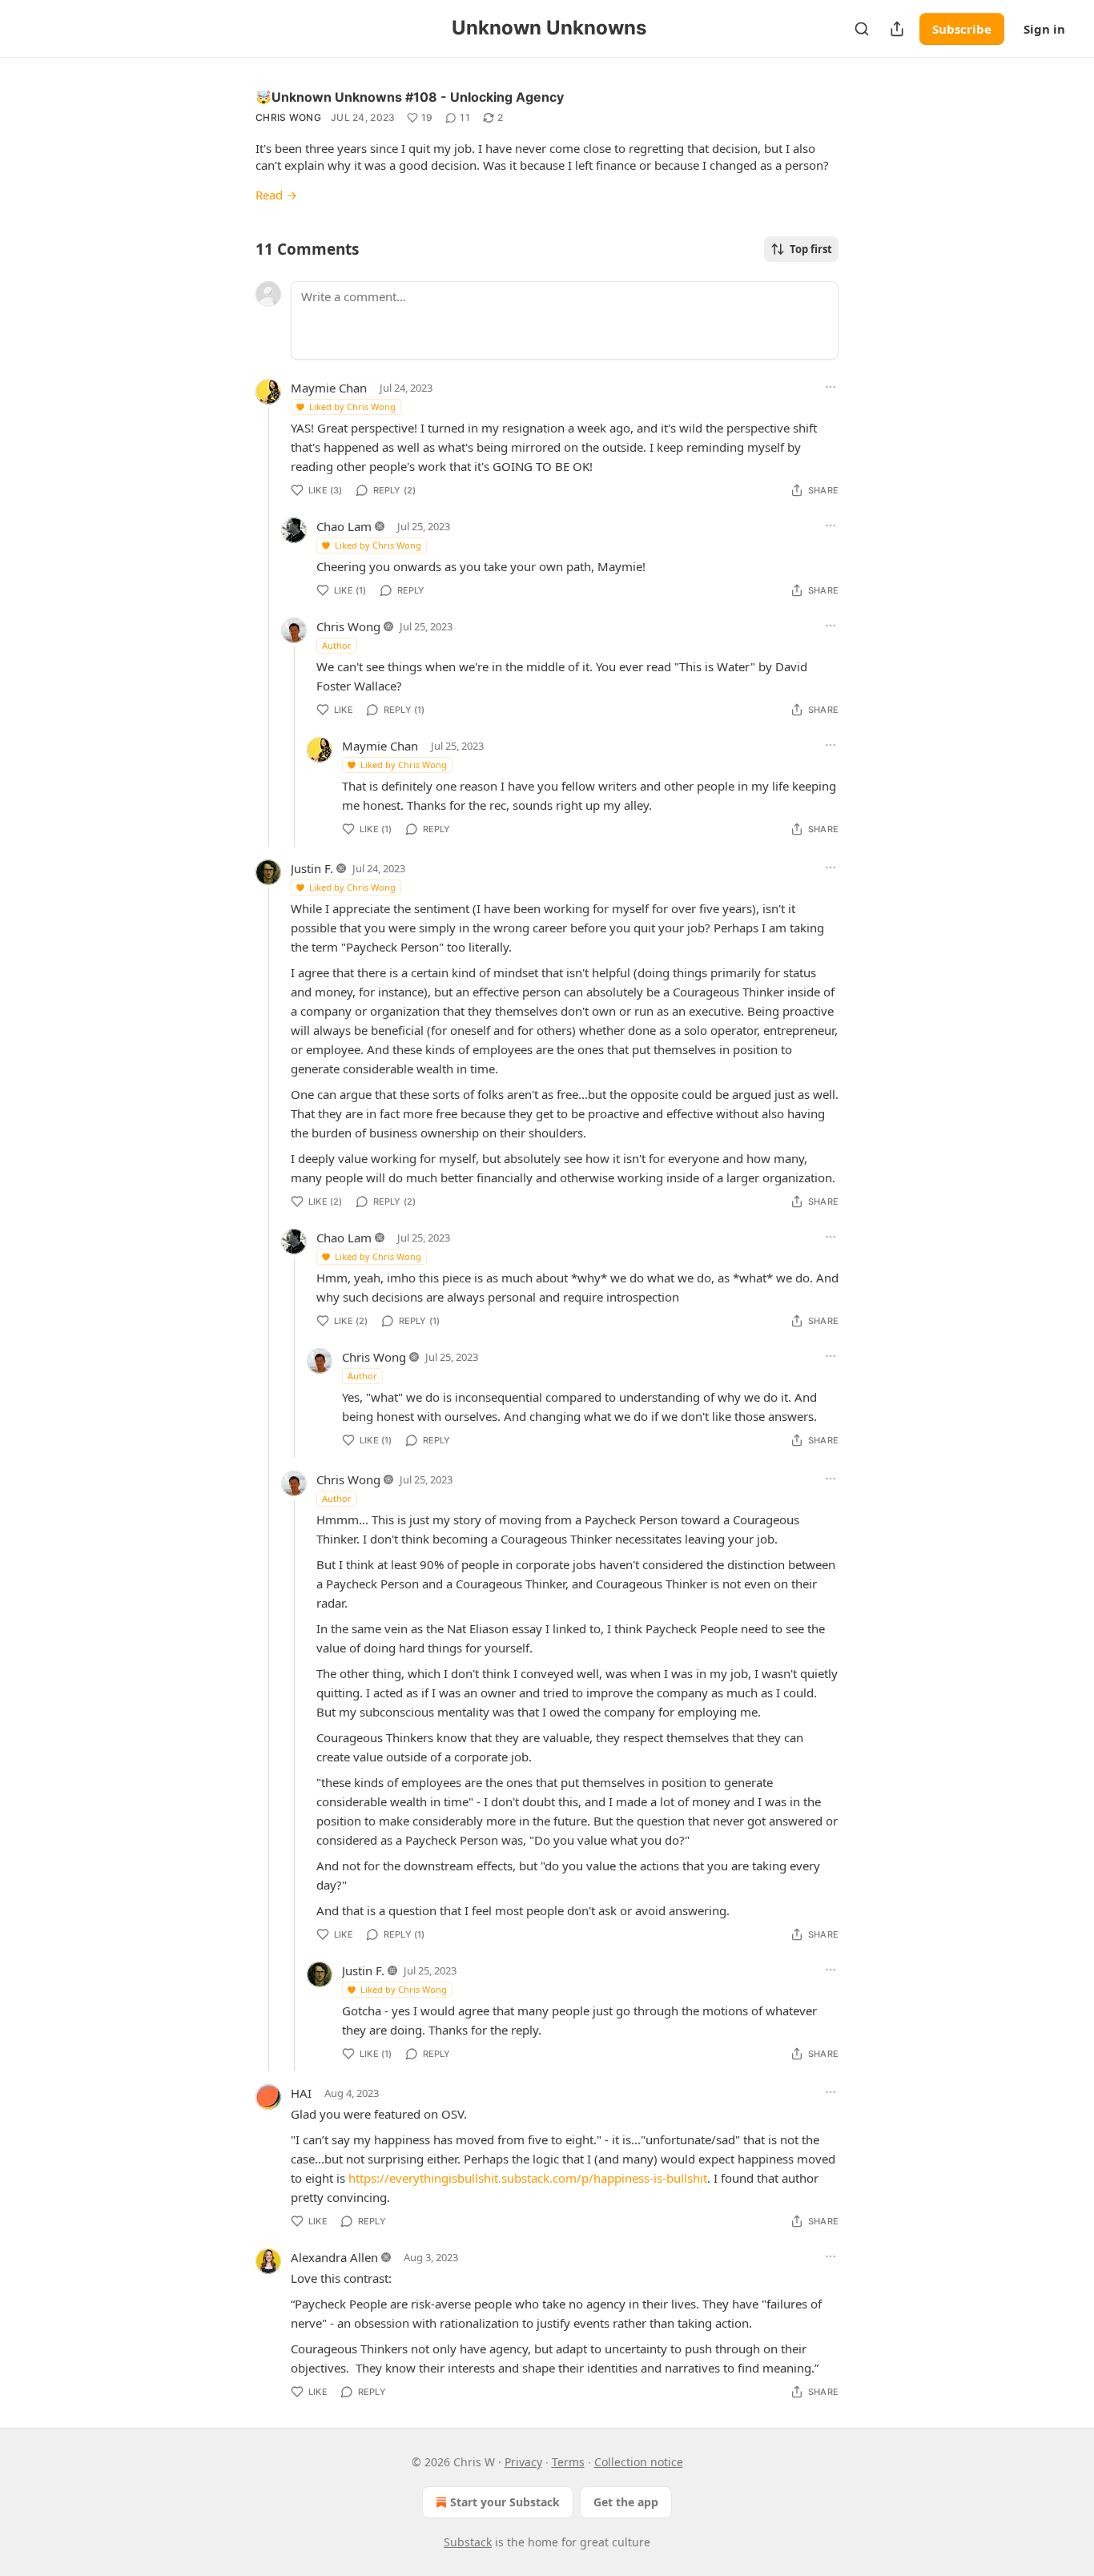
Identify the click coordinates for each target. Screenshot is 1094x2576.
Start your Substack (505, 2502)
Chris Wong (288, 117)
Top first (811, 249)
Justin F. (312, 868)
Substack (468, 2542)
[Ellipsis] (831, 387)
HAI (301, 2093)
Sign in (1044, 29)
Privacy (523, 2462)
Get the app (626, 2502)
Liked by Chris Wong (352, 407)
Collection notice (639, 2462)
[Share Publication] (897, 29)
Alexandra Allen (334, 2257)
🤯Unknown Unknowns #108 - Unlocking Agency (410, 97)
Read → (276, 195)
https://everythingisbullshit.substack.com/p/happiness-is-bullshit (528, 2178)
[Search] (862, 29)
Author (337, 645)
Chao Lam (344, 526)
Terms (568, 2462)
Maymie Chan (329, 388)
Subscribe (962, 29)
